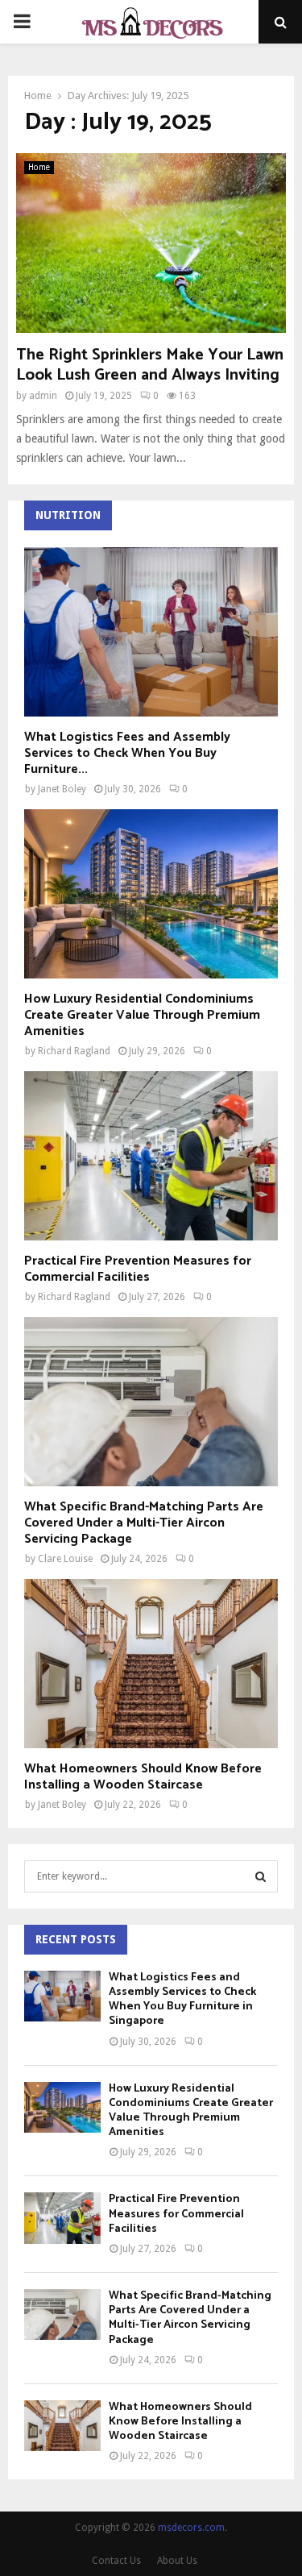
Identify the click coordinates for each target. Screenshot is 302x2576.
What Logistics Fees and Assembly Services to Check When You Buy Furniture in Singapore (182, 2000)
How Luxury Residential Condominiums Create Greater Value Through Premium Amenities (142, 1015)
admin (43, 396)
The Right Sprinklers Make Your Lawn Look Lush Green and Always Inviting (150, 365)
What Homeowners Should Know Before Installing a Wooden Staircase (143, 1777)
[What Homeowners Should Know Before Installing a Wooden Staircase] (151, 1664)
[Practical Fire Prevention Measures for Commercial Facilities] (151, 1156)
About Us (177, 2561)
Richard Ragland (74, 1051)
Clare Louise (65, 1559)
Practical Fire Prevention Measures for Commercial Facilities (138, 1269)
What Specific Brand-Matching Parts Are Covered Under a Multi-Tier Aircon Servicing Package (144, 1523)
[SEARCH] (261, 1876)
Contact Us (116, 2561)
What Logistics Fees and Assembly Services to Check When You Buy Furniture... (127, 753)
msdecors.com (191, 2528)
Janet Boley (62, 789)
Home (39, 167)
